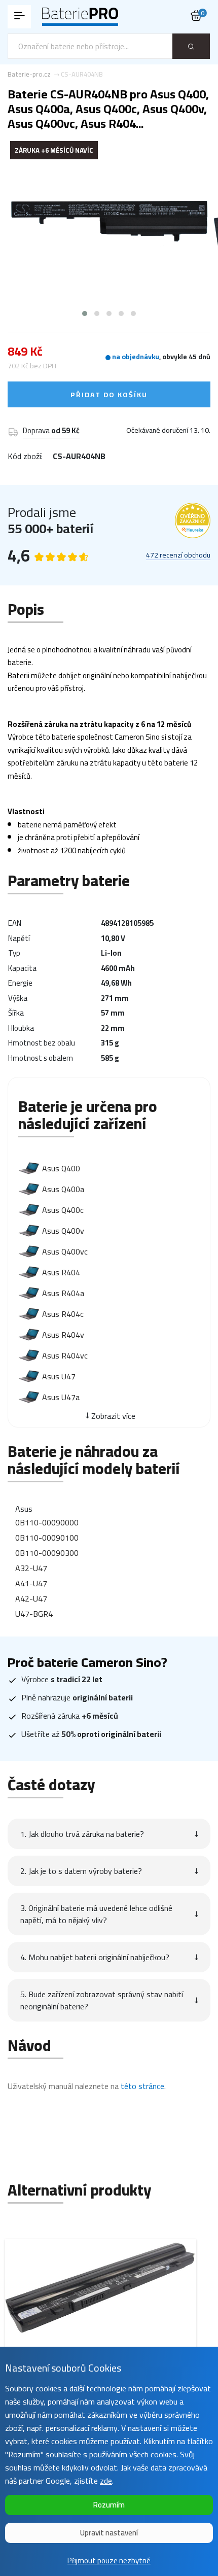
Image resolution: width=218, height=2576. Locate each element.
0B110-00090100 (47, 1538)
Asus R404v (63, 1335)
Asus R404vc (65, 1355)
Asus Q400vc (65, 1251)
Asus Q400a (63, 1189)
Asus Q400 (61, 1168)
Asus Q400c (63, 1210)
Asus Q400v (63, 1231)
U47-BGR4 (34, 1614)
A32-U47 (31, 1568)
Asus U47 (59, 1376)
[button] (85, 314)
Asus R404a (63, 1293)
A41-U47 (31, 1583)
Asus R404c (63, 1314)
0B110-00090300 (47, 1553)
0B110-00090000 (47, 1522)
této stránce (142, 2086)
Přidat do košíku (109, 395)
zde (106, 2481)
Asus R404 (61, 1272)
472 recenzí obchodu (178, 555)
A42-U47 (31, 1598)
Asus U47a (61, 1397)
